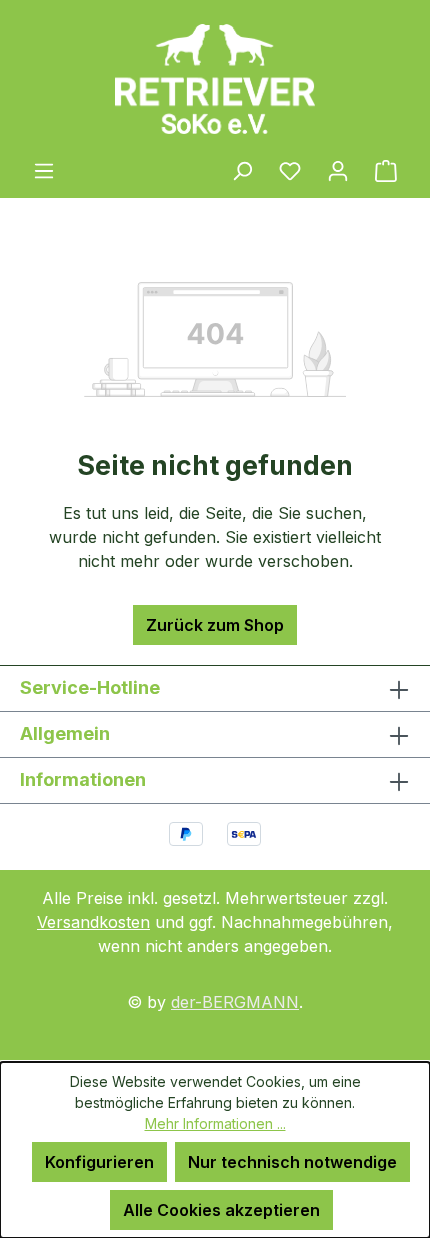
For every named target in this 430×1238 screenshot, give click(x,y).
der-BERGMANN (235, 1002)
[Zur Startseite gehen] (215, 79)
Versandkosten (93, 922)
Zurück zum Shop (215, 625)
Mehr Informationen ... (215, 1123)
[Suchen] (242, 170)
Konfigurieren (99, 1162)
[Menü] (44, 170)
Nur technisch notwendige (292, 1162)
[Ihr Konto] (338, 170)
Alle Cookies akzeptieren (221, 1210)
